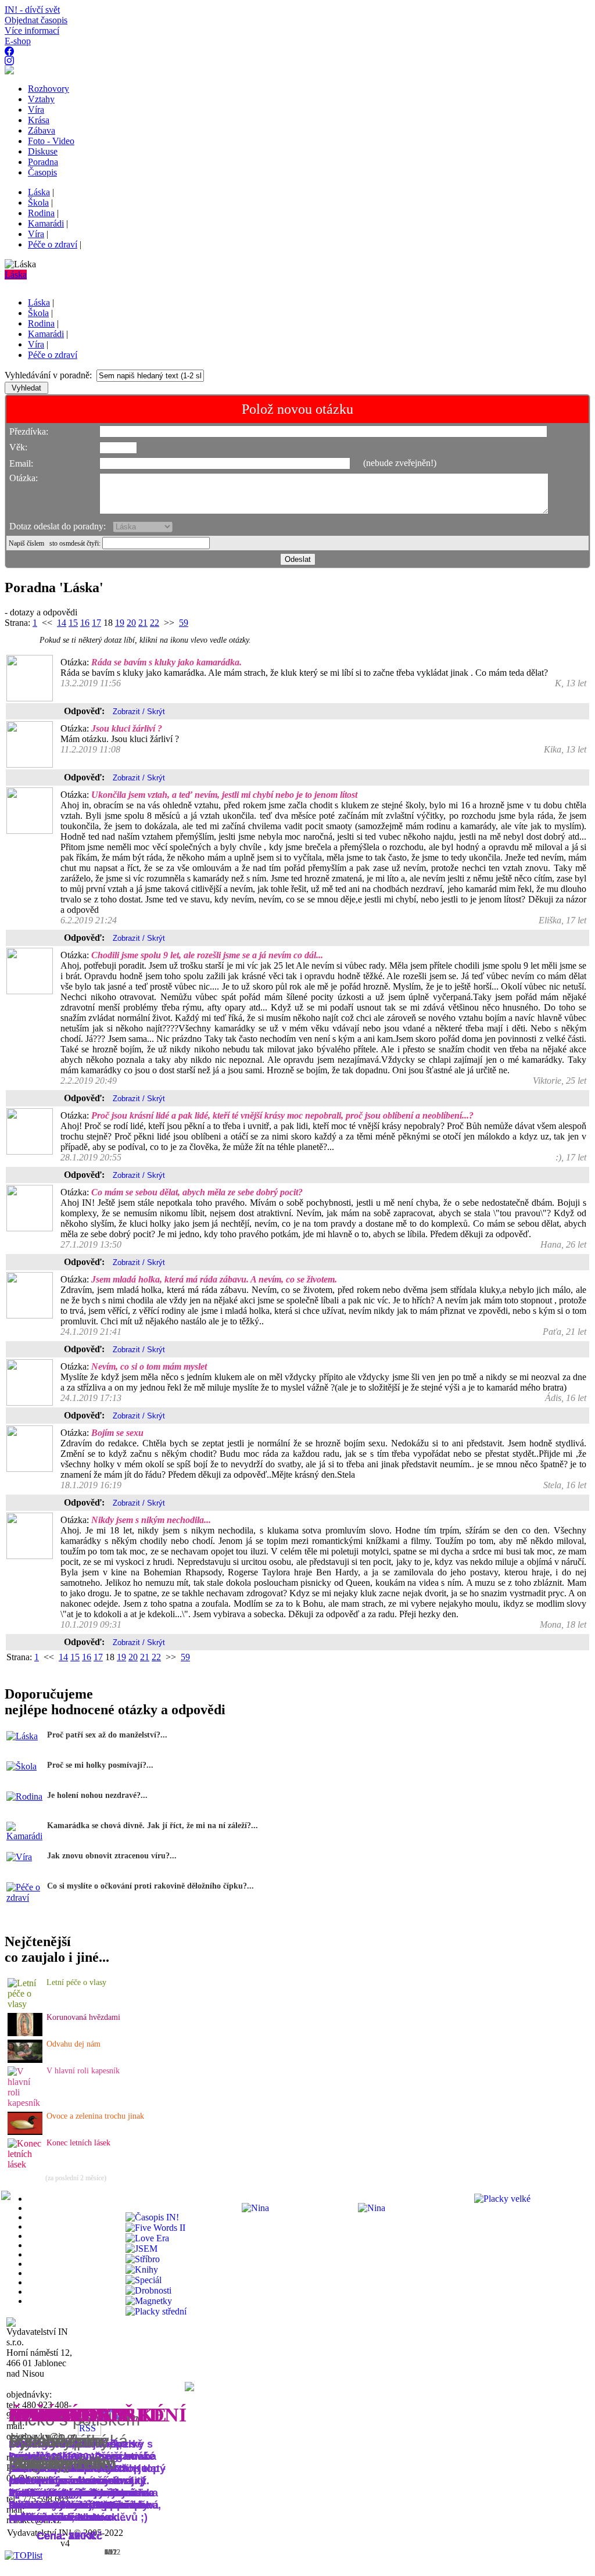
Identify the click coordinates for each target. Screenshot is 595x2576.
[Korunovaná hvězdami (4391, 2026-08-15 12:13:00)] (25, 2033)
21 (143, 623)
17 (96, 623)
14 (62, 623)
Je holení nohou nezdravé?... (97, 1795)
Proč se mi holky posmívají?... (100, 1765)
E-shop (18, 41)
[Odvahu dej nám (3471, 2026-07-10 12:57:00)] (25, 2060)
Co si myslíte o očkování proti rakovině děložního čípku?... (150, 1886)
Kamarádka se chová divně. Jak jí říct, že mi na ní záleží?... (153, 1826)
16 (85, 623)
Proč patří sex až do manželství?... (107, 1735)
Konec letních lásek (78, 2143)
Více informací (32, 31)
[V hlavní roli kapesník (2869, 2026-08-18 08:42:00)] (26, 2103)
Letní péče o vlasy (76, 1982)
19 (120, 623)
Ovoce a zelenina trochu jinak (95, 2116)
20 (131, 623)
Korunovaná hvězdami (83, 2017)
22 (155, 623)
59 (184, 623)
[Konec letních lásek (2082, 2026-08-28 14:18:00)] (26, 2164)
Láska (16, 275)
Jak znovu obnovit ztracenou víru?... (112, 1856)
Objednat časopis (36, 20)
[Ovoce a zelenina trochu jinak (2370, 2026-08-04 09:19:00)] (25, 2132)
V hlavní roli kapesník (83, 2071)
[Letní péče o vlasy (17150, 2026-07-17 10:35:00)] (26, 2004)
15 (73, 623)
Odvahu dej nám (74, 2044)
